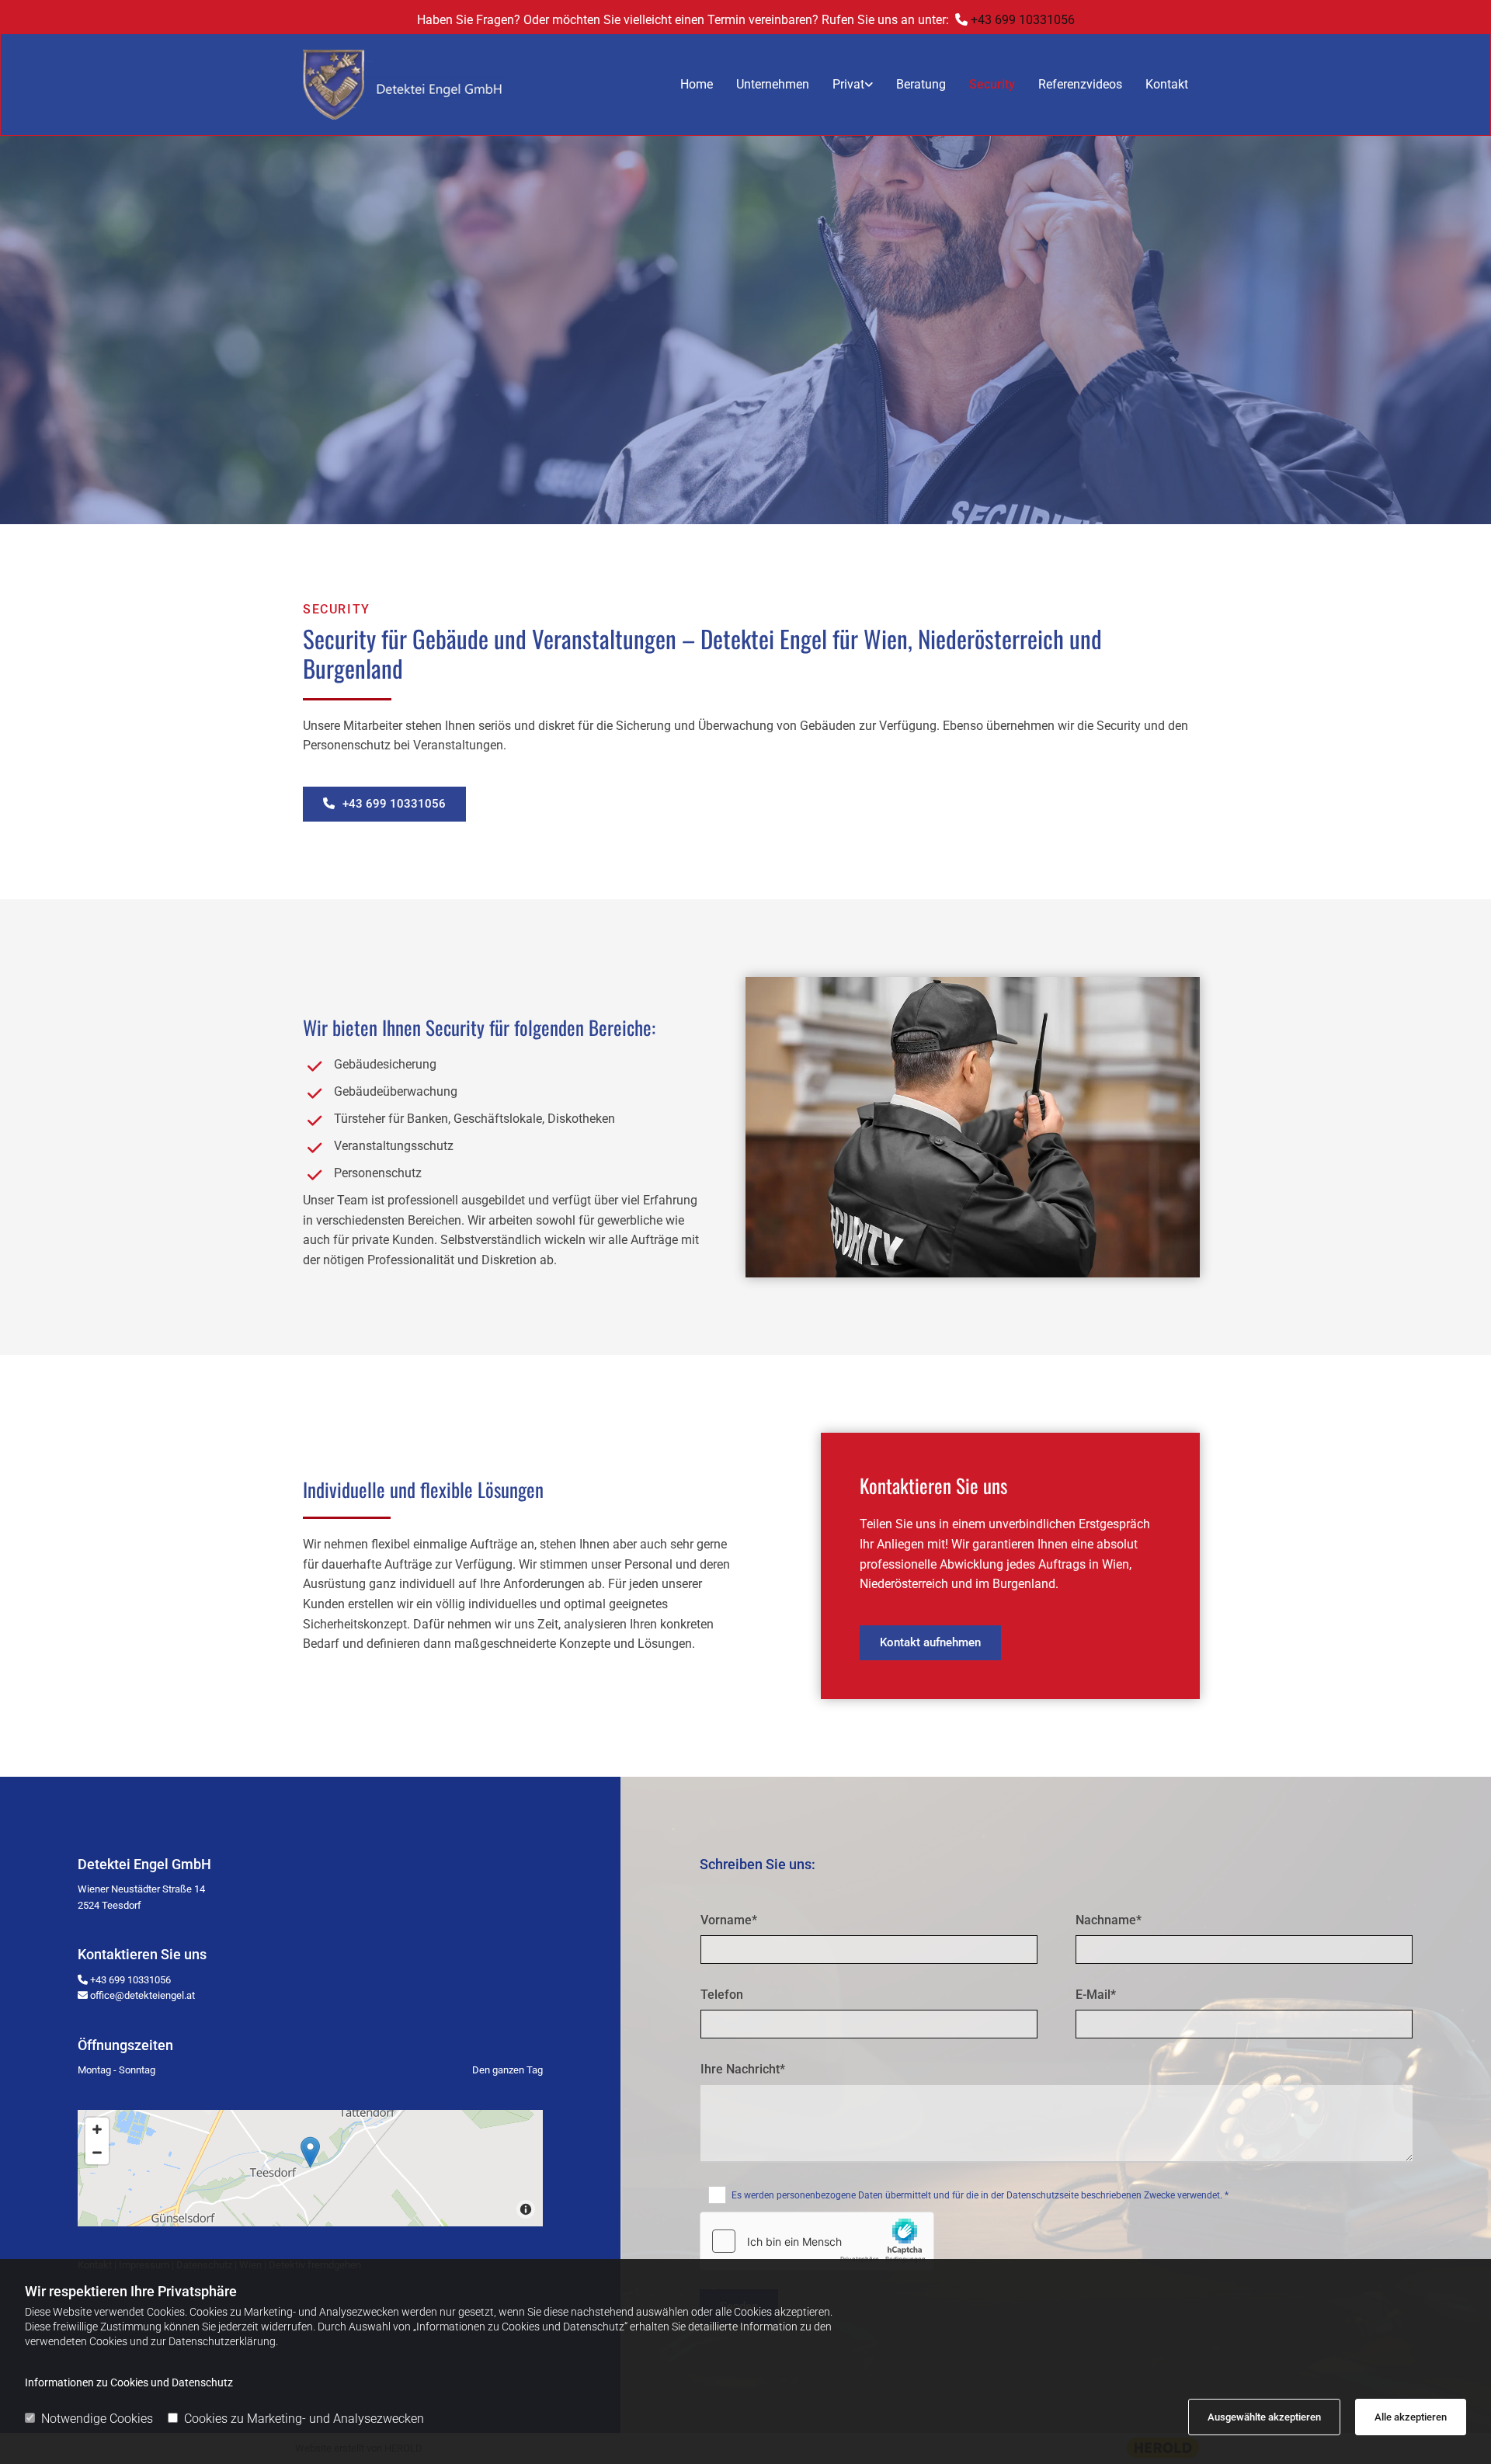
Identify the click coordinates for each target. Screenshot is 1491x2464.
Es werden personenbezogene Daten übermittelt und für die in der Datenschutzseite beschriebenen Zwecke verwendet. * (980, 2195)
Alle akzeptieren (1411, 2417)
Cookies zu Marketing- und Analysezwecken (304, 2419)
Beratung (921, 84)
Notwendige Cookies (97, 2419)
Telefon (722, 1995)
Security (992, 84)
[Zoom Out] (97, 2153)
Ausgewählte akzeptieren (1264, 2417)
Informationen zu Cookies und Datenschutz (129, 2382)
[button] (384, 804)
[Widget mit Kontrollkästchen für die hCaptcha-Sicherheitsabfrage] (817, 2241)
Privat (848, 84)
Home (697, 84)
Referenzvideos (1080, 84)
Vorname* (729, 1920)
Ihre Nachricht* (743, 2069)
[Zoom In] (97, 2129)
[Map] (310, 2168)
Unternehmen (773, 84)
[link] (841, 85)
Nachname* (1109, 1920)
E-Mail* (1096, 1995)
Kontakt (1167, 84)
